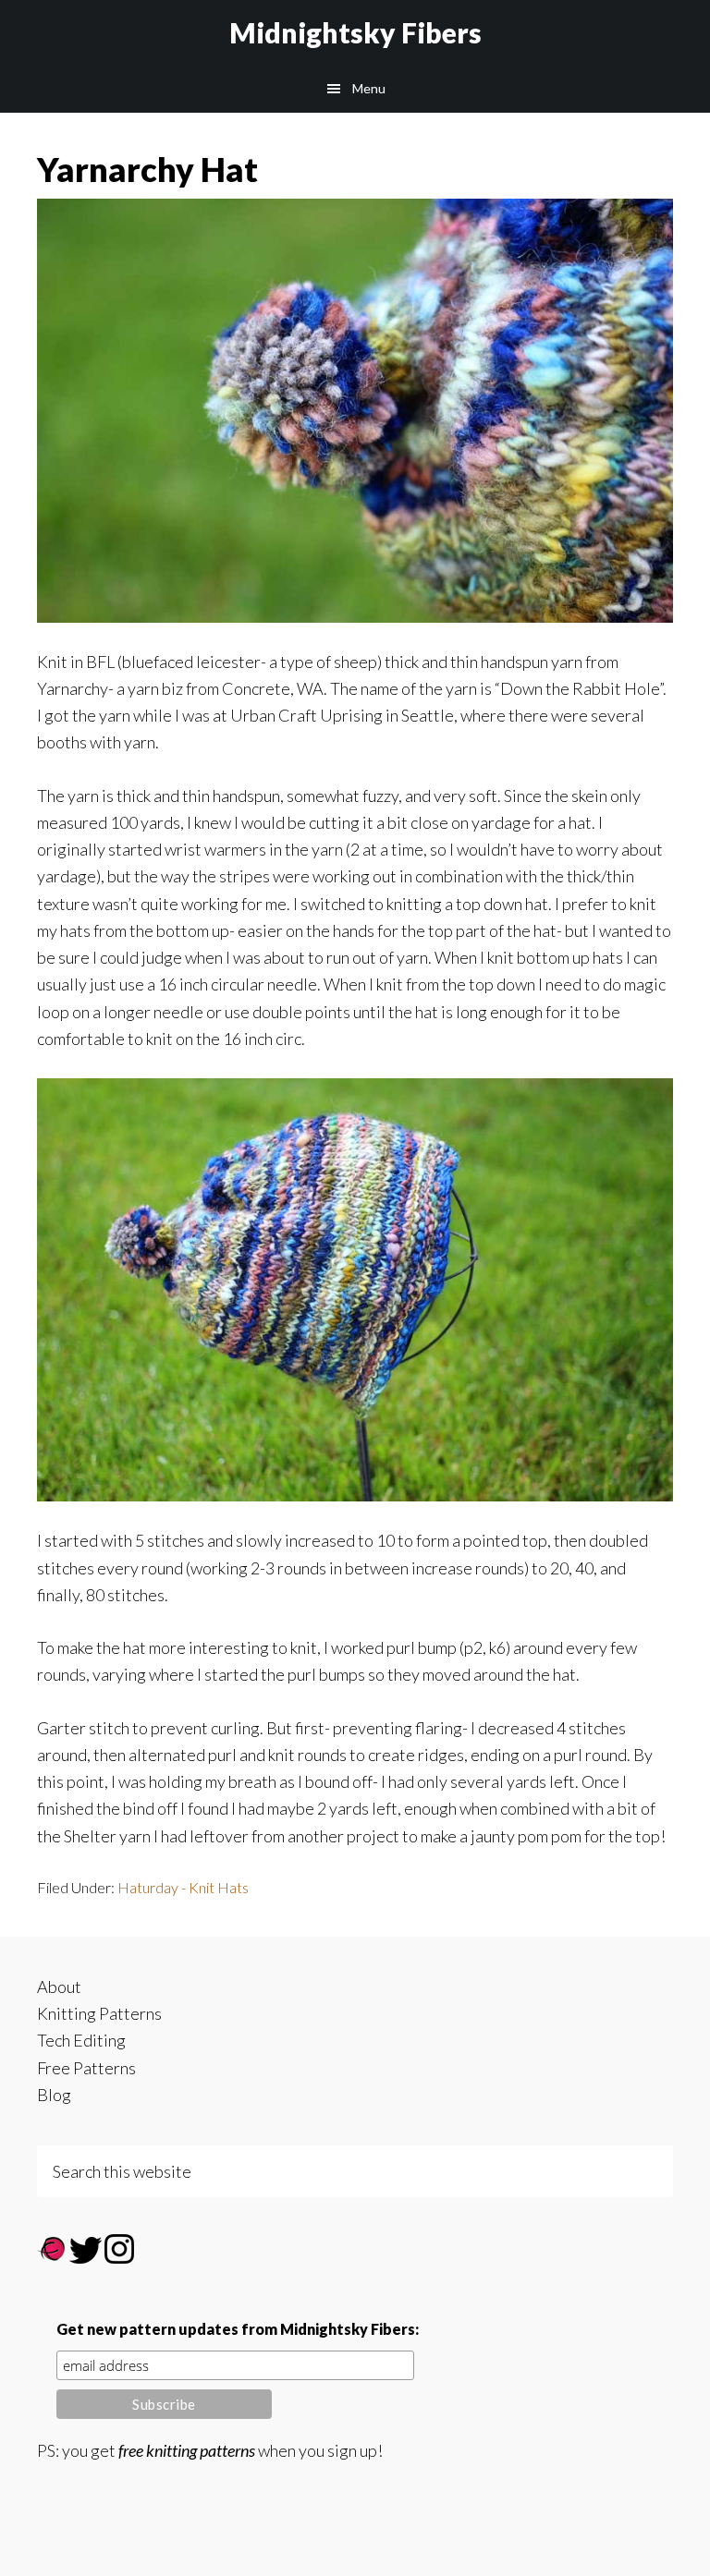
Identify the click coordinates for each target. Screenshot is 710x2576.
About (59, 1987)
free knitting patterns (187, 2450)
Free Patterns (86, 2068)
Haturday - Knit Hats (183, 1887)
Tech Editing (81, 2040)
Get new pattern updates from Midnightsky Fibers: (238, 2329)
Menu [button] (369, 88)
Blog (54, 2095)
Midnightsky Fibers (355, 32)
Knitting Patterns (99, 2013)
